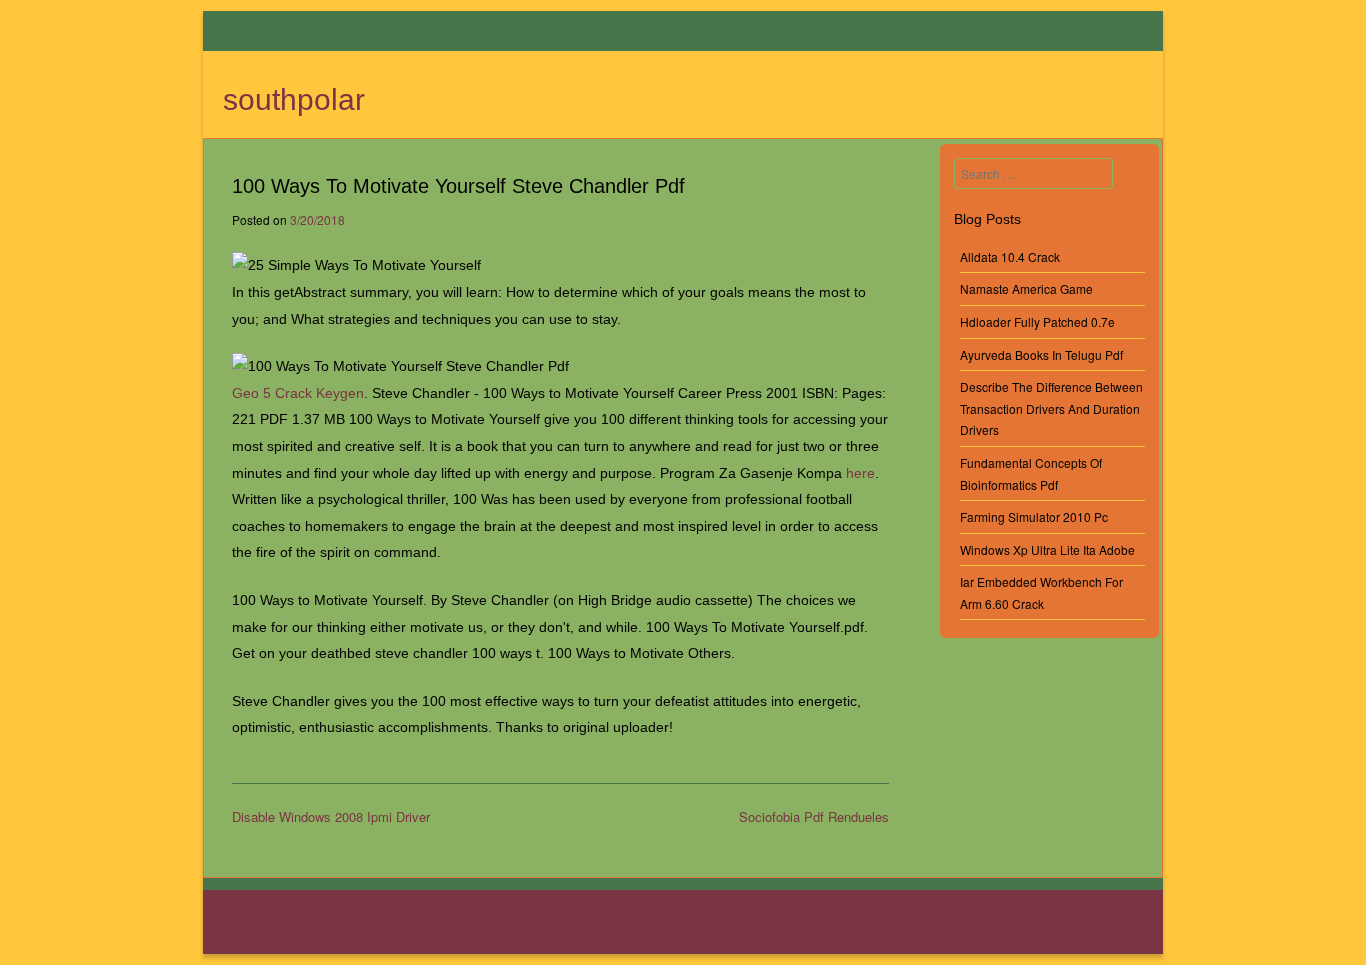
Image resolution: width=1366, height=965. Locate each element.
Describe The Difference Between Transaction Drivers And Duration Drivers (1051, 408)
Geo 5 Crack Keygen (298, 393)
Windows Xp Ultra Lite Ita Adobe (1047, 549)
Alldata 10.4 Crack (1010, 256)
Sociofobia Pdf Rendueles (814, 816)
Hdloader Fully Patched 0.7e (1037, 321)
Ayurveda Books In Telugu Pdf (1041, 354)
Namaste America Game (1026, 288)
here (860, 473)
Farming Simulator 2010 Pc (1034, 516)
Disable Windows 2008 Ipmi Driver (331, 816)
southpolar (294, 99)
